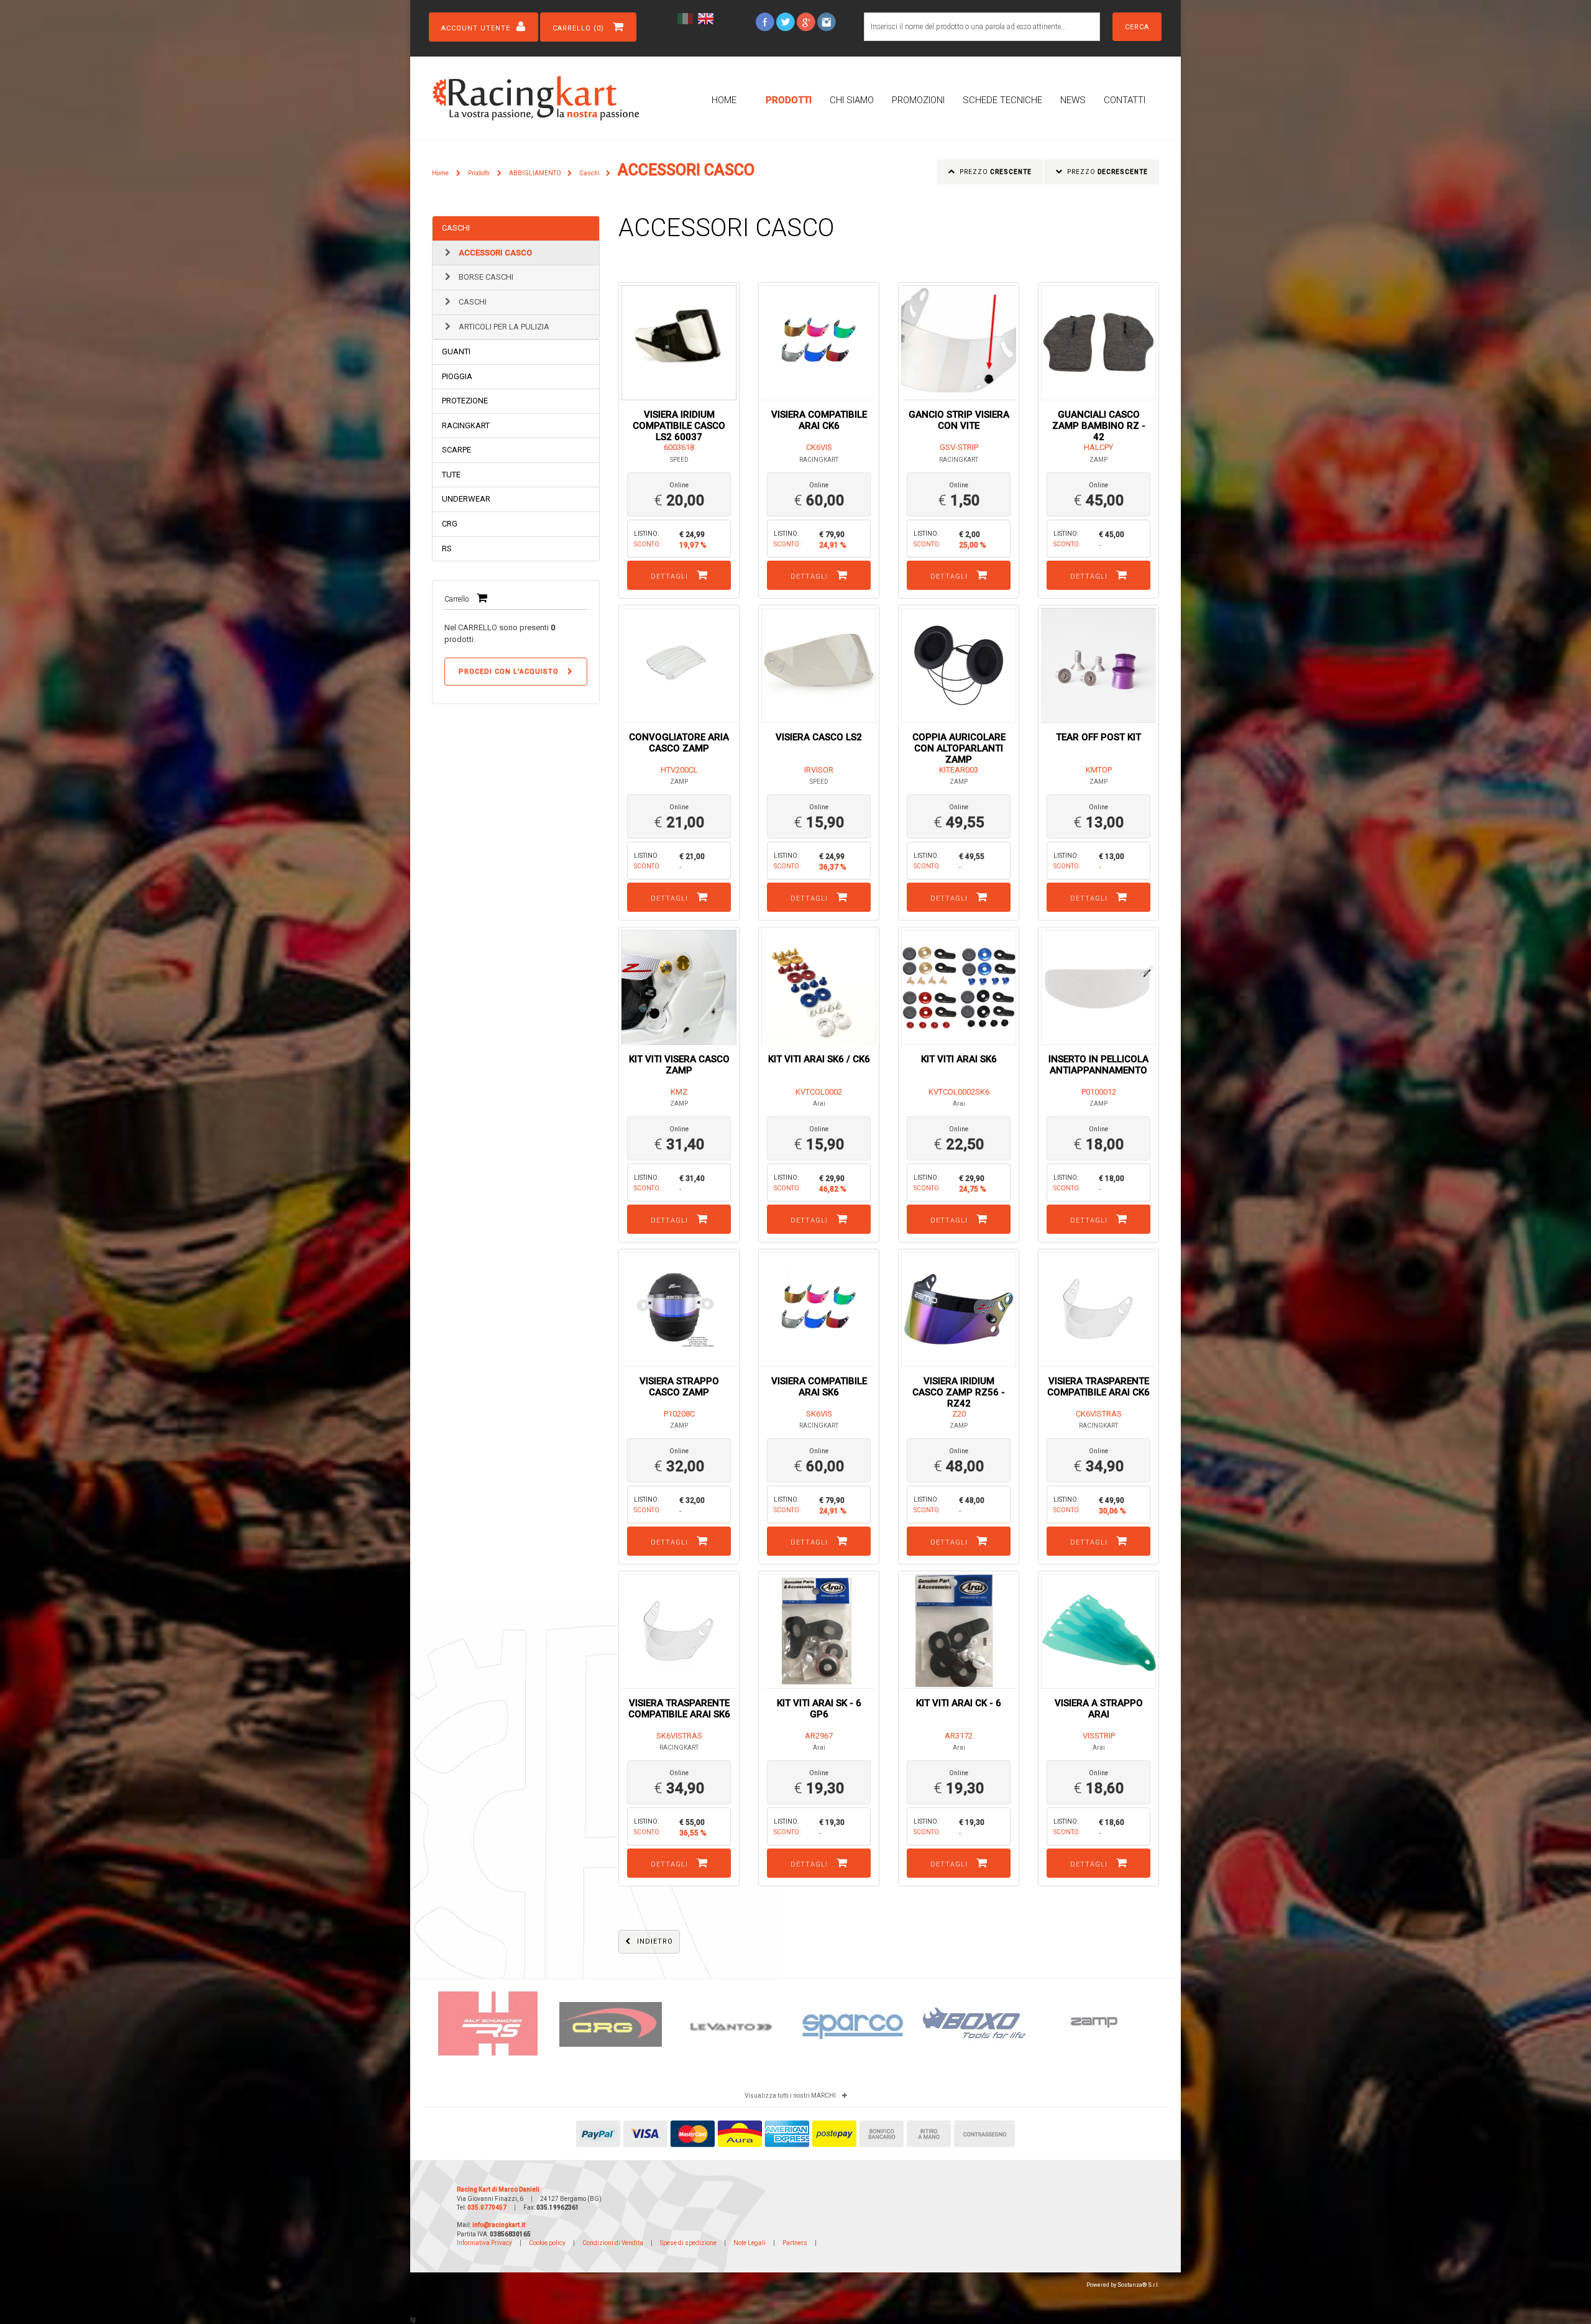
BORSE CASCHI (485, 277)
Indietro (655, 1941)
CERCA (1137, 27)
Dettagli (671, 576)
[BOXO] (853, 2022)
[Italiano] (687, 18)
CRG (450, 524)
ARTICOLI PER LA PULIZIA (503, 327)
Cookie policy (547, 2243)
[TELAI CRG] (489, 2022)
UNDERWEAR (466, 499)
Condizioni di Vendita (613, 2243)
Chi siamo (852, 100)
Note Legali (750, 2243)
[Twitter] (786, 21)
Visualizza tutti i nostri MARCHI (790, 2096)
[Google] (806, 21)
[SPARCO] (732, 2023)
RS (447, 549)
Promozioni (918, 100)
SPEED (679, 460)
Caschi (589, 173)
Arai (819, 1104)
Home (724, 100)
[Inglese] (707, 18)
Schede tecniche (1002, 100)
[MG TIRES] (1098, 2010)
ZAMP (1098, 460)
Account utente (476, 28)
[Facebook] (765, 21)
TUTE (451, 475)
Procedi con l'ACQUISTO (510, 672)
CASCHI (456, 228)
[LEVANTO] (611, 2029)
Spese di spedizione (689, 2243)
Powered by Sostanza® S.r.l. (1123, 2285)
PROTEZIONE (465, 401)
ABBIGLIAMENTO (535, 173)
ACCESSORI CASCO (494, 253)
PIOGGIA (457, 376)
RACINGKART (466, 425)
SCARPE (456, 450)
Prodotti (789, 100)
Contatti (1125, 100)
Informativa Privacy (484, 2243)
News (1073, 100)
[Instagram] (827, 21)
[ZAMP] (974, 2020)
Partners (795, 2243)
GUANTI (456, 351)
